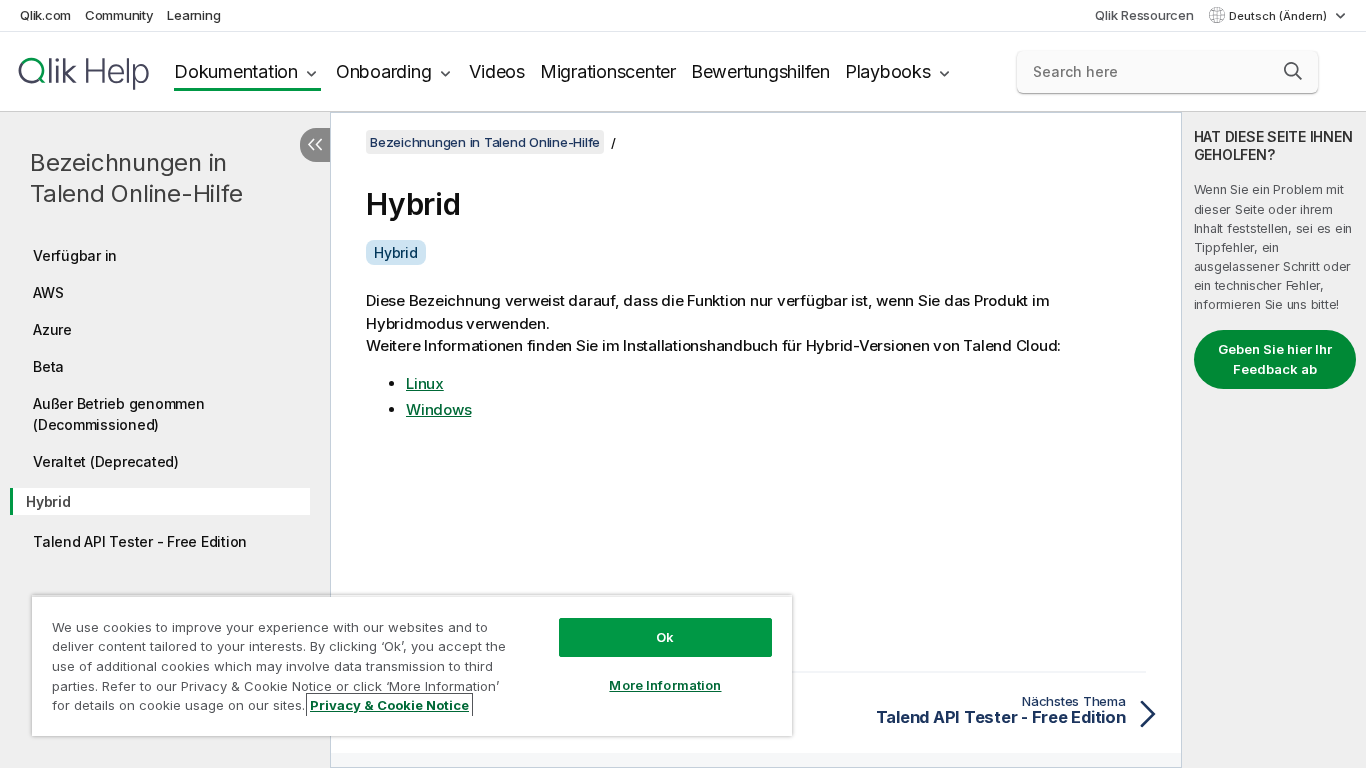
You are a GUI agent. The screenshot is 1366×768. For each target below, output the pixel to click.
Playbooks (888, 71)
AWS (48, 292)
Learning (193, 15)
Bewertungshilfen (760, 71)
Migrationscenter (608, 71)
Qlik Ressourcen (1144, 15)
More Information (665, 685)
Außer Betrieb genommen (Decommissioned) (119, 414)
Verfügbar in (75, 255)
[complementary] (1274, 440)
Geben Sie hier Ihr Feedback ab (1275, 359)
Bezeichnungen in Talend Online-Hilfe (136, 178)
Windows (438, 409)
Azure (52, 329)
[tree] (165, 393)
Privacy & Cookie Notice (389, 705)
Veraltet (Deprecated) (106, 461)
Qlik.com (45, 15)
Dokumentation (236, 71)
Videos (497, 71)
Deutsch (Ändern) (1279, 16)
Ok (665, 637)
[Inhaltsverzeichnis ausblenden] (315, 145)
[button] (1293, 71)
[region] (412, 665)
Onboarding (384, 71)
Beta (48, 366)
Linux (425, 383)
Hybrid (48, 501)
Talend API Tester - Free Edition (140, 541)
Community (119, 15)
